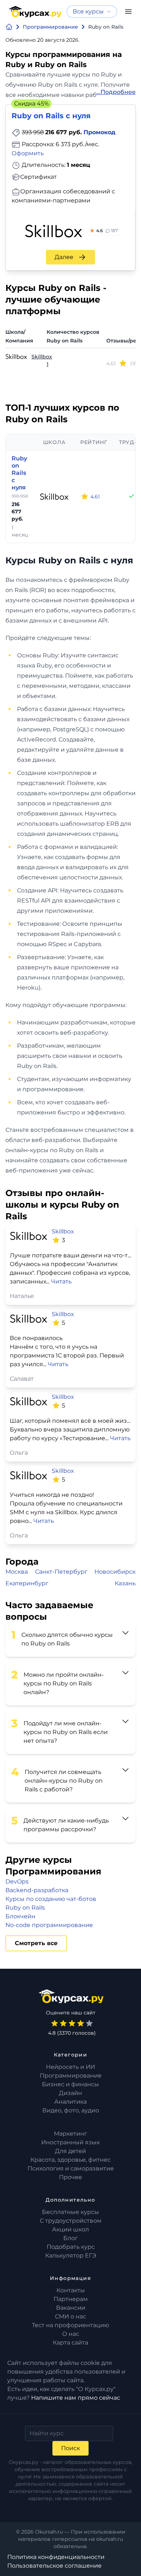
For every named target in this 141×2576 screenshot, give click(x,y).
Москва (17, 1572)
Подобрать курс (71, 2247)
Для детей (70, 2151)
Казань (125, 1583)
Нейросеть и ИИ (70, 2067)
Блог (70, 2238)
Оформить (28, 153)
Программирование (71, 2076)
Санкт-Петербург (61, 1572)
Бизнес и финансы (70, 2084)
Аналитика (70, 2102)
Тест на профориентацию (70, 2325)
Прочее (70, 2177)
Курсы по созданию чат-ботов (51, 1899)
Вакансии (71, 2308)
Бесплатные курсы (70, 2212)
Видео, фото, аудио (71, 2110)
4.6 (107, 231)
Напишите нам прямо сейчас (76, 2398)
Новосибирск (115, 1572)
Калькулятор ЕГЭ (71, 2255)
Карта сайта (70, 2343)
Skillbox (42, 357)
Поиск (70, 2448)
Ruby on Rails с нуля (19, 473)
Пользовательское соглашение (54, 2566)
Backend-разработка (37, 1890)
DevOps (17, 1881)
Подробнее (118, 92)
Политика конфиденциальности (56, 2557)
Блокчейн (20, 1916)
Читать (61, 1281)
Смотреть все (36, 1943)
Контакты (71, 2290)
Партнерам (71, 2299)
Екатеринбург (27, 1583)
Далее (64, 257)
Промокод (99, 132)
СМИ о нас (70, 2316)
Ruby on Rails (25, 1908)
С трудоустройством (71, 2221)
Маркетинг (70, 2134)
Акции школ (70, 2229)
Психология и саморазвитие (71, 2168)
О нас (71, 2334)
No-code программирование (49, 1925)
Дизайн (70, 2093)
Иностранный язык (70, 2142)
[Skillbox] (54, 497)
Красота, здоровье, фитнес (70, 2160)
